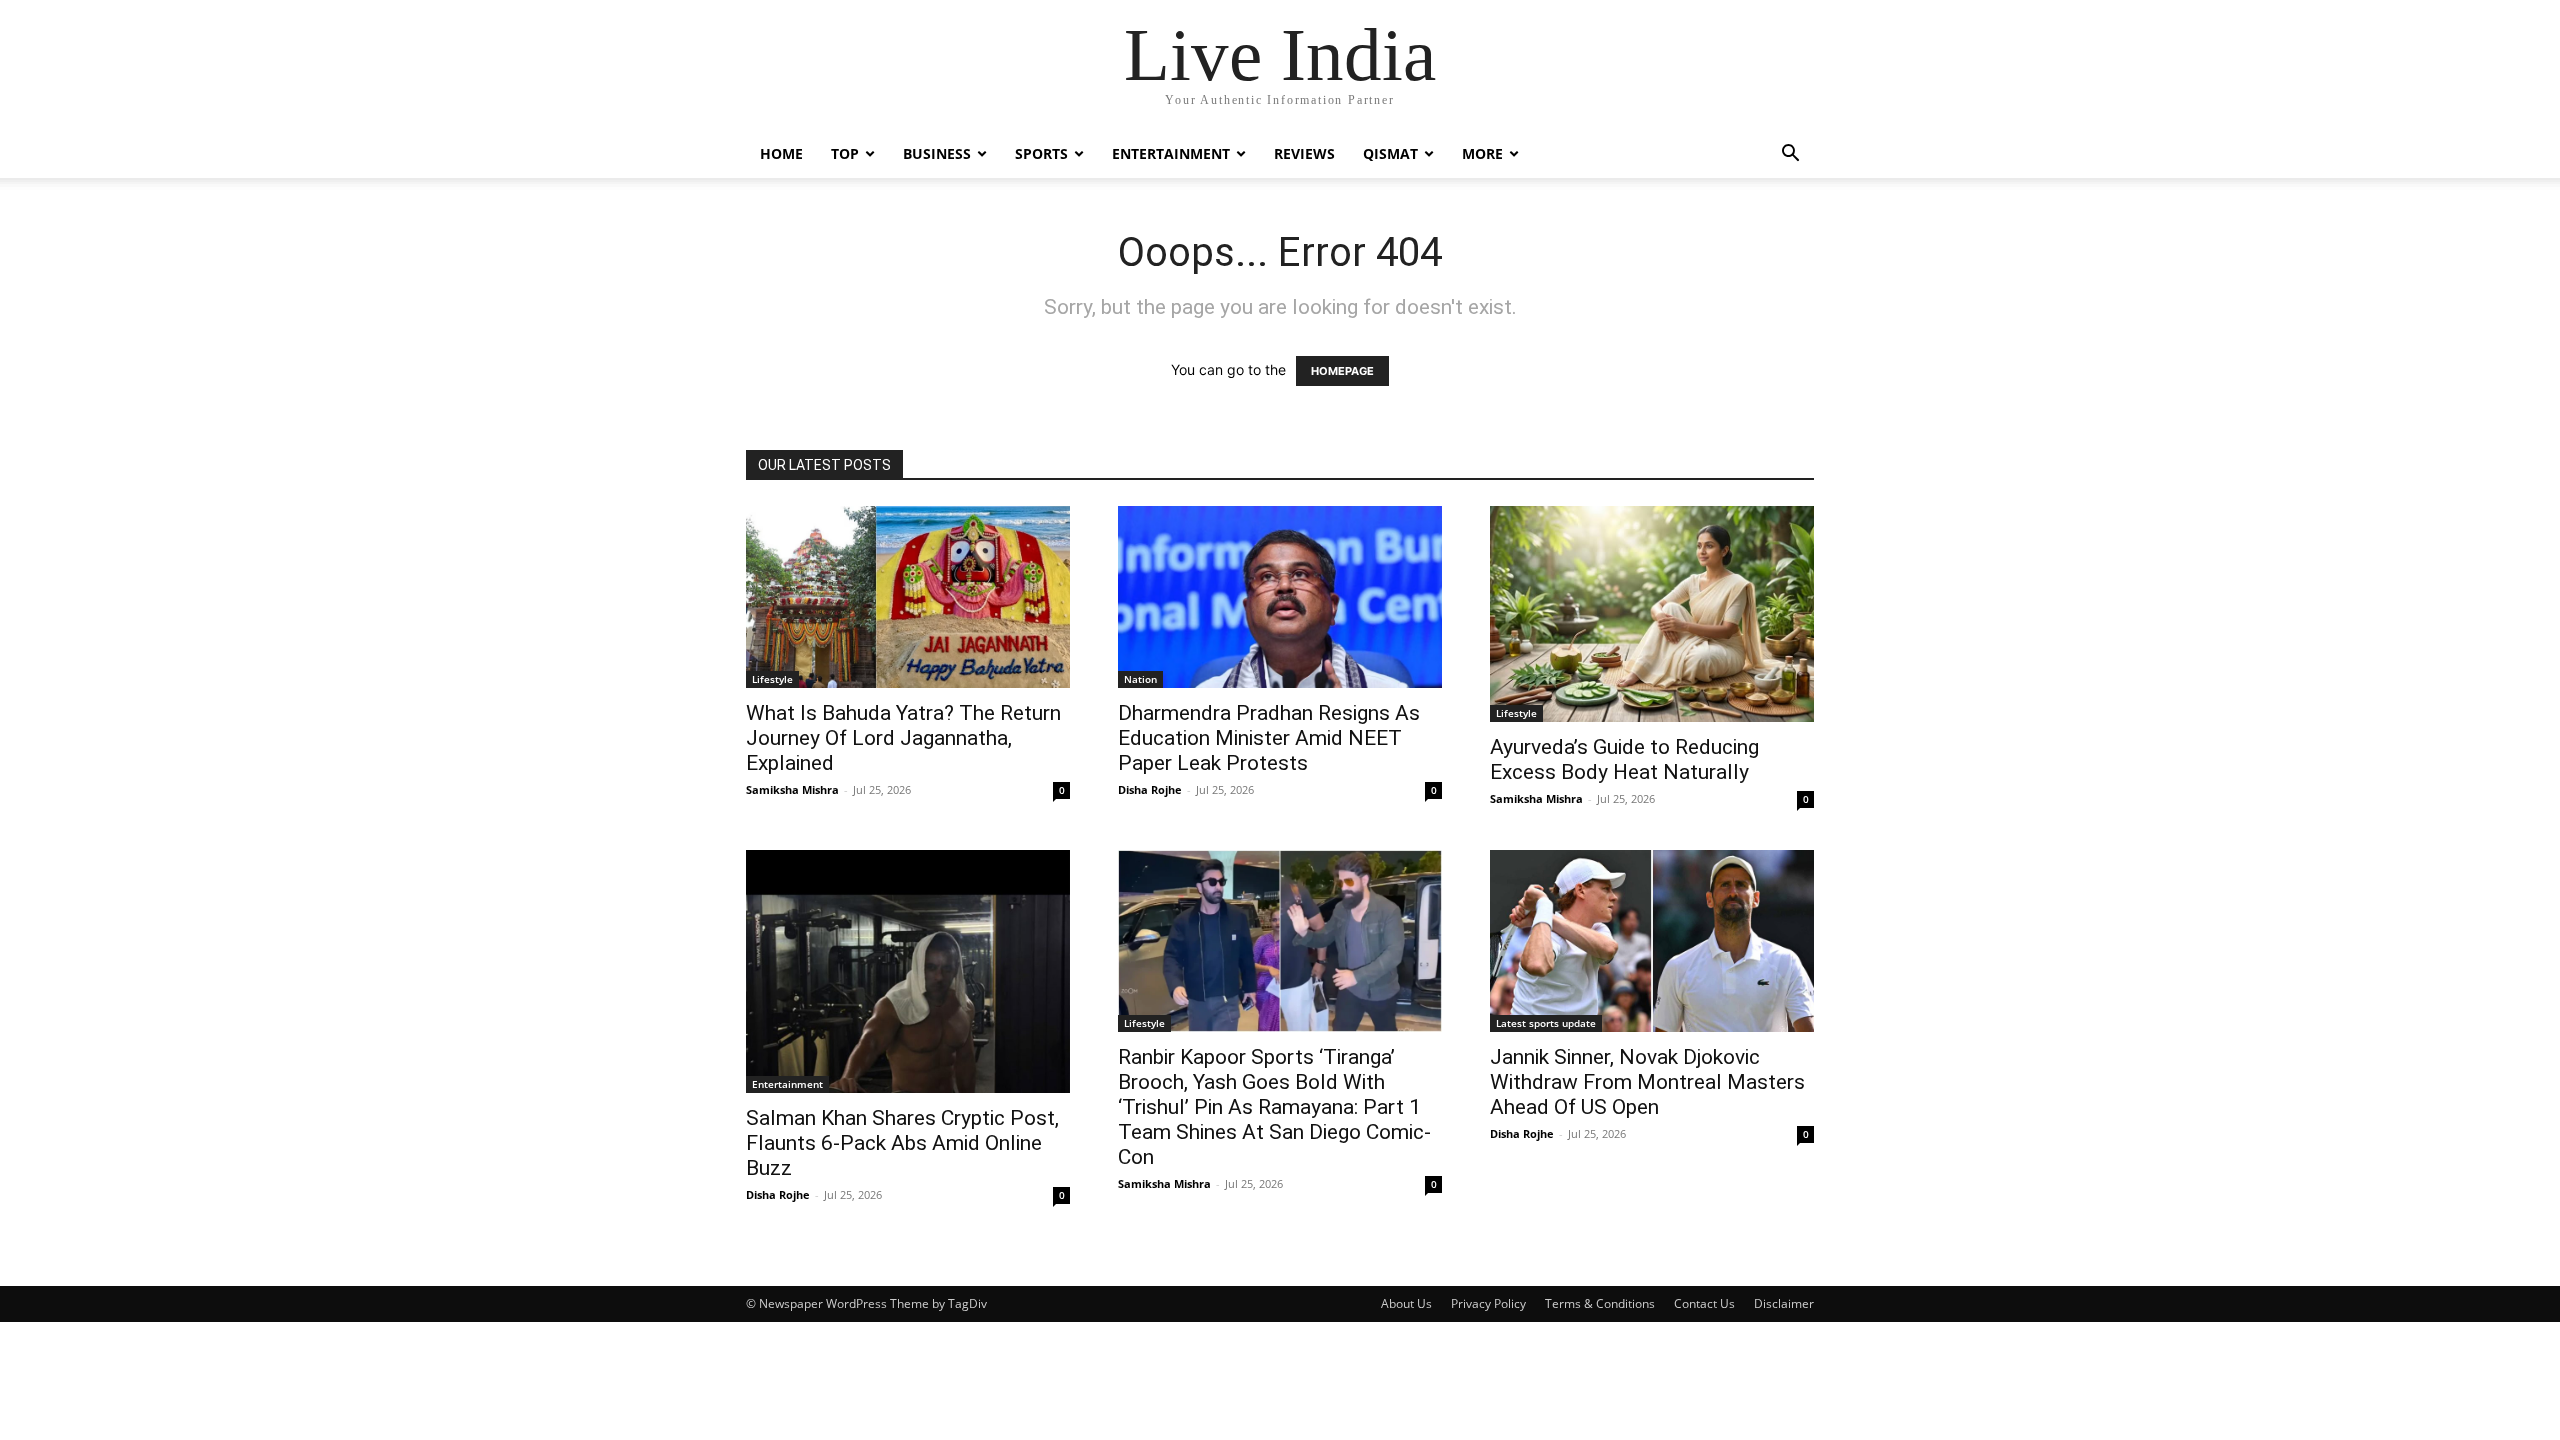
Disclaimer (1784, 1303)
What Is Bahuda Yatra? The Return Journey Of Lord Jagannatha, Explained (903, 738)
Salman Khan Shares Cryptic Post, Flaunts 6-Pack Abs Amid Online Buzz (902, 1143)
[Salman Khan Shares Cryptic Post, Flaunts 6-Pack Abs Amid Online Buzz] (908, 971)
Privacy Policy (1488, 1303)
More (1482, 153)
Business (937, 153)
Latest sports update (1546, 1023)
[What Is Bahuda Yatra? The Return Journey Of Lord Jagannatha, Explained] (908, 597)
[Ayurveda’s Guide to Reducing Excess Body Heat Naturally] (1652, 614)
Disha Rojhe (1150, 789)
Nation (1140, 679)
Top (845, 153)
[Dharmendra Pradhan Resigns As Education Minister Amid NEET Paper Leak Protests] (1280, 597)
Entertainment (1171, 153)
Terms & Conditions (1600, 1303)
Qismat (1390, 153)
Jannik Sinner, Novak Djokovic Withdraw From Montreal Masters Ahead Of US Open (1647, 1082)
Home (781, 153)
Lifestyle (772, 679)
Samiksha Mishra (792, 789)
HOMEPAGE (1342, 371)
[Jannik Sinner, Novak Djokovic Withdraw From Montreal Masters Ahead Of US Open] (1652, 941)
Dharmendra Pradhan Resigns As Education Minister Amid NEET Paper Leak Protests (1269, 738)
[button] (1790, 155)
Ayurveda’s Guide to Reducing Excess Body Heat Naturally (1624, 759)
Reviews (1304, 153)
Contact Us (1704, 1303)
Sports (1041, 153)
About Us (1406, 1303)
